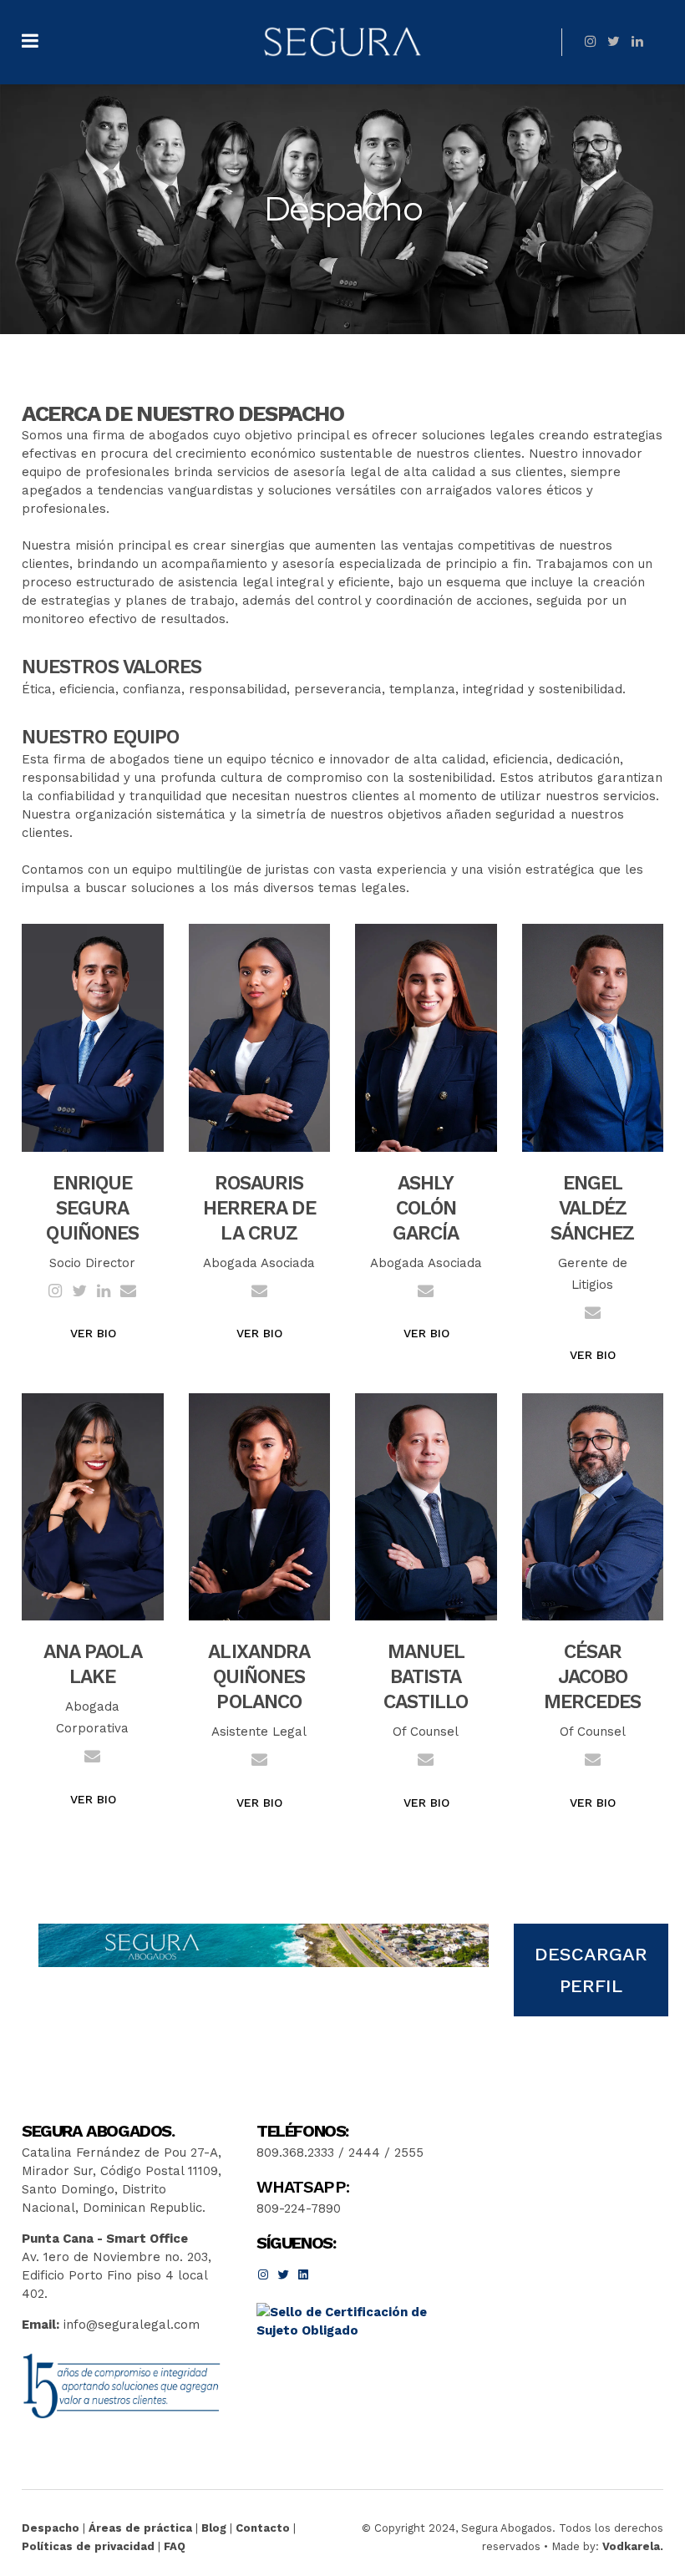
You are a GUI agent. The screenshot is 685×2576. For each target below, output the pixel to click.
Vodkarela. (633, 2546)
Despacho (51, 2528)
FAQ (175, 2546)
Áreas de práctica (140, 2528)
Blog (214, 2528)
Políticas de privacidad (88, 2546)
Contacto (263, 2528)
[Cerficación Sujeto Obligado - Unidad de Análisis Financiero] (351, 2330)
